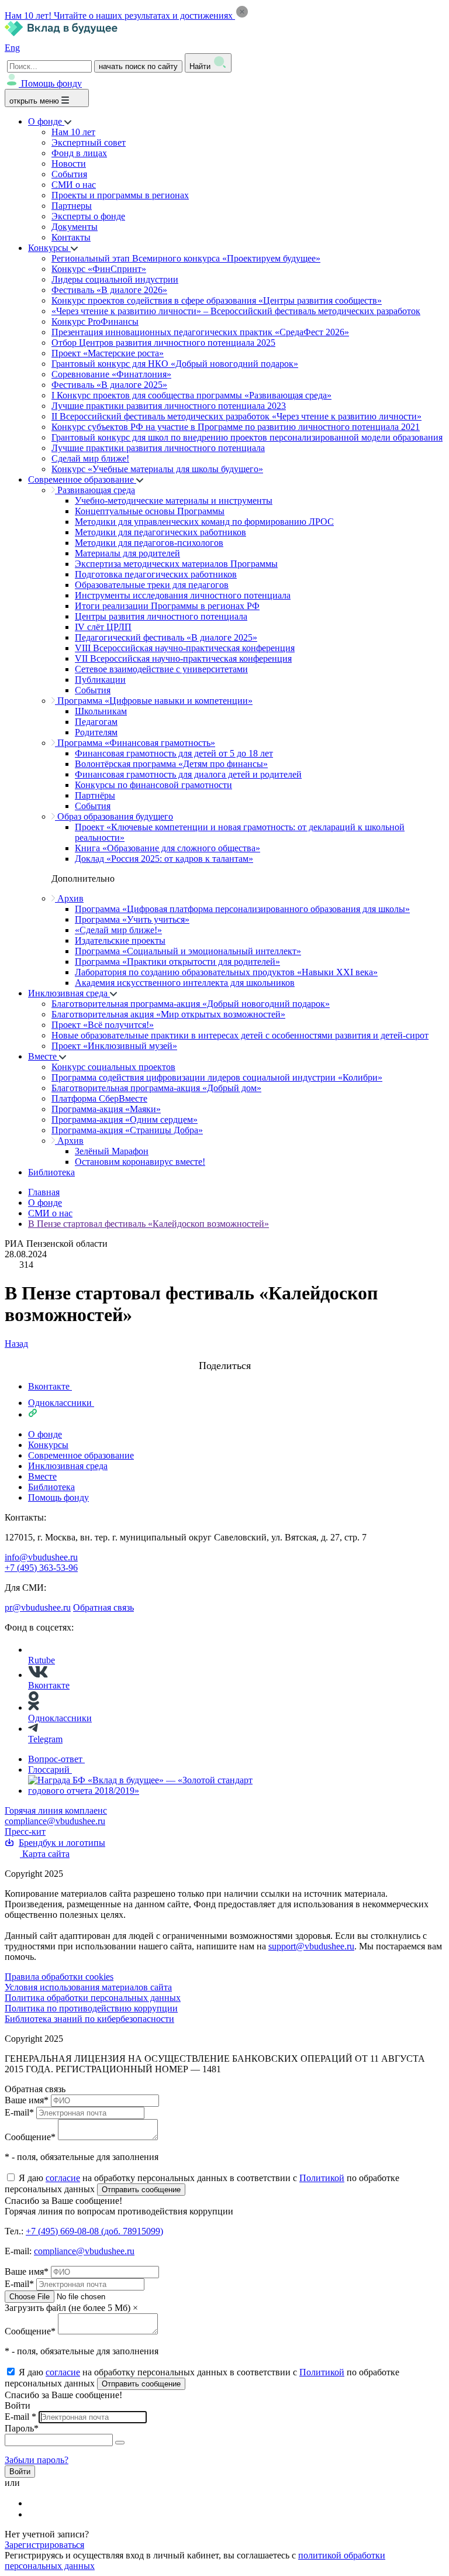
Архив (69, 898)
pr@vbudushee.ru (38, 1607)
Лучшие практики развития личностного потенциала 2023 (169, 406)
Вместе (44, 1056)
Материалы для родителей (127, 553)
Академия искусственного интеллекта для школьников (185, 983)
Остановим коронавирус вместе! (140, 1162)
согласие (63, 2178)
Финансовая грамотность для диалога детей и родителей (188, 774)
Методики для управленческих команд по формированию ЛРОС (204, 522)
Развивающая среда (95, 490)
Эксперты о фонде (88, 216)
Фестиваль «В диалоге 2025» (109, 385)
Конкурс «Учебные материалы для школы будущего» (157, 469)
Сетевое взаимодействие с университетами (161, 669)
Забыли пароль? (37, 2460)
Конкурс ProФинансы (95, 321)
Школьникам (101, 711)
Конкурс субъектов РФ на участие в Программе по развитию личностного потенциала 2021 (236, 427)
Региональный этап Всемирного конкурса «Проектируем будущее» (186, 258)
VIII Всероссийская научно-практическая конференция (185, 648)
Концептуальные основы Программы (150, 511)
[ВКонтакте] (36, 2503)
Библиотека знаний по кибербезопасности (89, 2019)
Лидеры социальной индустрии (115, 279)
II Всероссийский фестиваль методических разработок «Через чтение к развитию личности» (236, 416)
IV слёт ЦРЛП (103, 627)
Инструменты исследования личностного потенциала (183, 595)
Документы (75, 227)
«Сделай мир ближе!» (118, 930)
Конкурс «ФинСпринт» (99, 269)
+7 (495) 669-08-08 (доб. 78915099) (94, 2231)
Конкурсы (49, 248)
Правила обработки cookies (59, 1977)
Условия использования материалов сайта (88, 1987)
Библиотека (51, 1172)
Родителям (96, 732)
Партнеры (72, 206)
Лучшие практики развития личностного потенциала (158, 448)
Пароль (22, 2428)
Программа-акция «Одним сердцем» (125, 1120)
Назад (16, 1344)
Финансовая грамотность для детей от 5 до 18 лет (174, 753)
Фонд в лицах (79, 153)
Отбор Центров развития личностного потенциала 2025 (163, 343)
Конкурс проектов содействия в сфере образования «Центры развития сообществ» (217, 300)
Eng (12, 48)
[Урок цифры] (224, 1354)
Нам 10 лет (73, 132)
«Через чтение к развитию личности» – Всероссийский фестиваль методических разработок (236, 311)
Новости (69, 164)
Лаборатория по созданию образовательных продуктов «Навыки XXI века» (226, 972)
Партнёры (95, 795)
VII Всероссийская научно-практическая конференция (183, 658)
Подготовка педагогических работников (156, 574)
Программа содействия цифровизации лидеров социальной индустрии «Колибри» (217, 1077)
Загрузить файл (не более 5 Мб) (68, 2308)
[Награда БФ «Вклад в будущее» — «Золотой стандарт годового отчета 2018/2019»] (153, 1791)
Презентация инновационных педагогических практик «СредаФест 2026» (200, 332)
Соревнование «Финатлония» (111, 374)
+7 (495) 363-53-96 (41, 1568)
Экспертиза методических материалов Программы (176, 564)
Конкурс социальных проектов (113, 1067)
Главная (44, 1192)
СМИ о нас (74, 185)
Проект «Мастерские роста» (108, 353)
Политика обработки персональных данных (93, 1998)
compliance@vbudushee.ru (55, 1821)
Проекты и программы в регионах (120, 195)
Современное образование (82, 479)
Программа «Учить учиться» (132, 919)
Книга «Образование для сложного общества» (167, 848)
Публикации (100, 680)
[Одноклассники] (36, 2514)
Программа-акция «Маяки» (106, 1109)
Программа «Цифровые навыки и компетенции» (154, 701)
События (69, 174)
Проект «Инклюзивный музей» (114, 1046)
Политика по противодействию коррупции (91, 2008)
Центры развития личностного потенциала (161, 616)
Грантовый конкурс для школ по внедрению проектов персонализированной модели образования (247, 437)
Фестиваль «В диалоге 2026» (109, 290)
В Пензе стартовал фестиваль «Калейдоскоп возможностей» (148, 1224)
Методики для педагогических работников (160, 532)
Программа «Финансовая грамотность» (135, 743)
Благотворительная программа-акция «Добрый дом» (156, 1088)
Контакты (71, 237)
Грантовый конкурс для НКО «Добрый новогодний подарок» (175, 364)
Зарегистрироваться (44, 2545)
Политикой (322, 2178)
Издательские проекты (120, 940)
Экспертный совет (89, 142)
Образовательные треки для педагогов (152, 585)
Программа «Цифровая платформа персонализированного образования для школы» (242, 909)
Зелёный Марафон (112, 1151)
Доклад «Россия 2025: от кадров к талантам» (164, 859)
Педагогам (96, 722)
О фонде (46, 121)
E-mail (19, 2112)
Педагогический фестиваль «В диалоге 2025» (166, 637)
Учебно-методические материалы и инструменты (174, 501)
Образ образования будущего (114, 816)
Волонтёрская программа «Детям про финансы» (171, 764)
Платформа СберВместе (99, 1098)
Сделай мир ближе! (90, 458)
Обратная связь (103, 1607)
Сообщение (30, 2137)
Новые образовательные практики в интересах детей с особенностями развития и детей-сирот (240, 1035)
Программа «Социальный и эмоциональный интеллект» (188, 951)
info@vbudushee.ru (41, 1557)
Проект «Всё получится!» (103, 1025)
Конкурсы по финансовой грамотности (153, 785)
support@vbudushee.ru (311, 1946)
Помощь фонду (51, 83)
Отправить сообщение (141, 2190)
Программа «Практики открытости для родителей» (177, 962)
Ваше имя (27, 2100)
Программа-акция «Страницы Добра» (127, 1130)
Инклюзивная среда (69, 993)
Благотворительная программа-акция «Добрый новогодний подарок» (191, 1004)
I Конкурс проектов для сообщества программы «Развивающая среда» (191, 395)
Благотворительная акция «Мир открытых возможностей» (168, 1014)
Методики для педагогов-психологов (149, 543)
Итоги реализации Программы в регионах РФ (167, 606)
